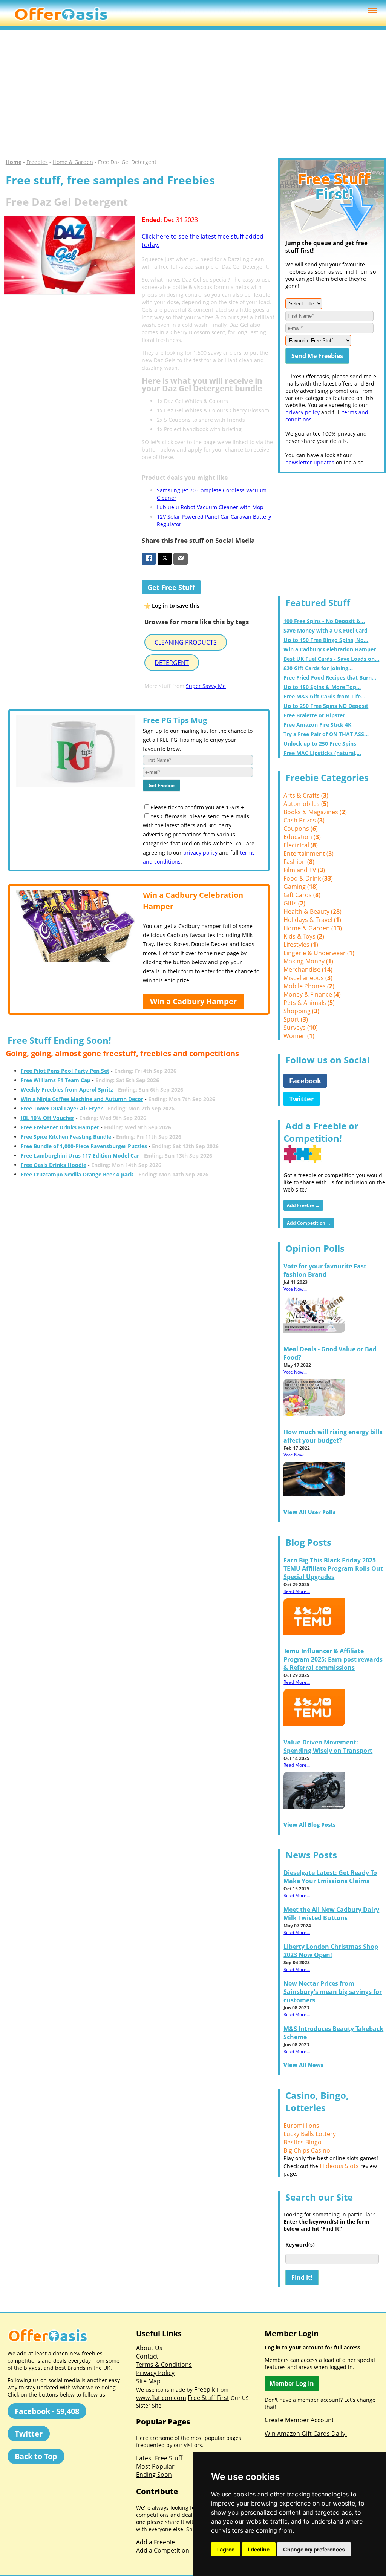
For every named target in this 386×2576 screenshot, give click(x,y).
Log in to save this (176, 606)
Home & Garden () (313, 928)
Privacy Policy (155, 2373)
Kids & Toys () (304, 936)
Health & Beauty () (312, 911)
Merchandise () (308, 969)
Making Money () (308, 961)
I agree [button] (226, 2549)
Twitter (302, 1099)
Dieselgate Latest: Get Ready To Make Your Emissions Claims (330, 1877)
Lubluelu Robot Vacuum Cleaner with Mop (210, 507)
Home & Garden (73, 162)
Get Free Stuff (171, 587)
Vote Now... (295, 1289)
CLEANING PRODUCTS (186, 642)
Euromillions (301, 2126)
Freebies (37, 162)
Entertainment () (309, 853)
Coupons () (301, 829)
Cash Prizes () (304, 820)
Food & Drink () (308, 878)
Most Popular (155, 2466)
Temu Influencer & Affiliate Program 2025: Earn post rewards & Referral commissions (333, 1659)
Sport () (296, 1019)
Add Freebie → (303, 1205)
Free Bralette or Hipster (314, 715)
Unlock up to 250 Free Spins (320, 744)
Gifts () (294, 903)
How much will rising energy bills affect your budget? (333, 1436)
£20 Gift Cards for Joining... (318, 668)
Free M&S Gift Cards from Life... (324, 696)
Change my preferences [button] (314, 2549)
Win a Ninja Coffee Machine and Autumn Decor (82, 1099)
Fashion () (299, 862)
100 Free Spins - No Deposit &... (324, 621)
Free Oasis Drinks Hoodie (54, 1165)
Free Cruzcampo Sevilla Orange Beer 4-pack (77, 1174)
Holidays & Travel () (312, 920)
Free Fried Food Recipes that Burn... (330, 678)
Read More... (297, 1591)
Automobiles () (306, 804)
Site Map (148, 2381)
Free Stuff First (208, 2398)
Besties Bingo (303, 2142)
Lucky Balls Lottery (310, 2134)
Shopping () (301, 1011)
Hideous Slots (339, 2166)
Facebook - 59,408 (47, 2411)
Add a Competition (163, 2550)
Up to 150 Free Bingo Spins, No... (326, 640)
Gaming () (301, 887)
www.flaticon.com (161, 2398)
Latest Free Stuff (159, 2458)
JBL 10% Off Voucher (47, 1118)
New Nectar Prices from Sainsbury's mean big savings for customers (333, 1992)
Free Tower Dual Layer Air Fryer (62, 1108)
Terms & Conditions (164, 2365)
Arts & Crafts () (306, 795)
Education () (302, 837)
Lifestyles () (301, 945)
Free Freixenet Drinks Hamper (60, 1127)
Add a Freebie (155, 2542)
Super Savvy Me (206, 686)
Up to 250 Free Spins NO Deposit (326, 706)
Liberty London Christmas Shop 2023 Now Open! (331, 1951)
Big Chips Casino (307, 2150)
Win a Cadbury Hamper (193, 1001)
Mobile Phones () (309, 986)
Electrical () (301, 845)
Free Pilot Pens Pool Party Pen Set (65, 1071)
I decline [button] (259, 2549)
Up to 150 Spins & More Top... (322, 687)
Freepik (204, 2389)
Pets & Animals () (309, 1003)
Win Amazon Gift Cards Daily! (306, 2434)
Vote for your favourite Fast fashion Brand (325, 1270)
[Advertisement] (193, 94)
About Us (149, 2348)
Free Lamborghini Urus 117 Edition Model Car (80, 1156)
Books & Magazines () (315, 812)
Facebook (305, 1081)
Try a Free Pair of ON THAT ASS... (326, 734)
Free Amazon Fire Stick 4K (317, 725)
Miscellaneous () (308, 978)
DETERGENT (172, 663)
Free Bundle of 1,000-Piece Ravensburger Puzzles (84, 1146)
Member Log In (292, 2383)
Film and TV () (304, 870)
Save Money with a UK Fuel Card (325, 630)
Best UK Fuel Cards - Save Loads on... (331, 659)
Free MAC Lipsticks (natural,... (322, 753)
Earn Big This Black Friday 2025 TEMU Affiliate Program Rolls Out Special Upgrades (333, 1568)
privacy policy (200, 852)
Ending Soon (154, 2475)
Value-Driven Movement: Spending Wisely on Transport (328, 1746)
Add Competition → (309, 1223)
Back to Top (36, 2456)
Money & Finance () (312, 994)
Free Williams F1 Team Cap (56, 1080)
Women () (299, 1036)
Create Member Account (299, 2420)
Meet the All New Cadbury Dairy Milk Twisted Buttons (331, 1914)
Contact (147, 2356)
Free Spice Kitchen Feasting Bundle (66, 1137)
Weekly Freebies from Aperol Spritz (67, 1090)
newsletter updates (310, 462)
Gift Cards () (302, 895)
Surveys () (301, 1028)
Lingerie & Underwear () (319, 953)
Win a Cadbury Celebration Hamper (330, 649)
